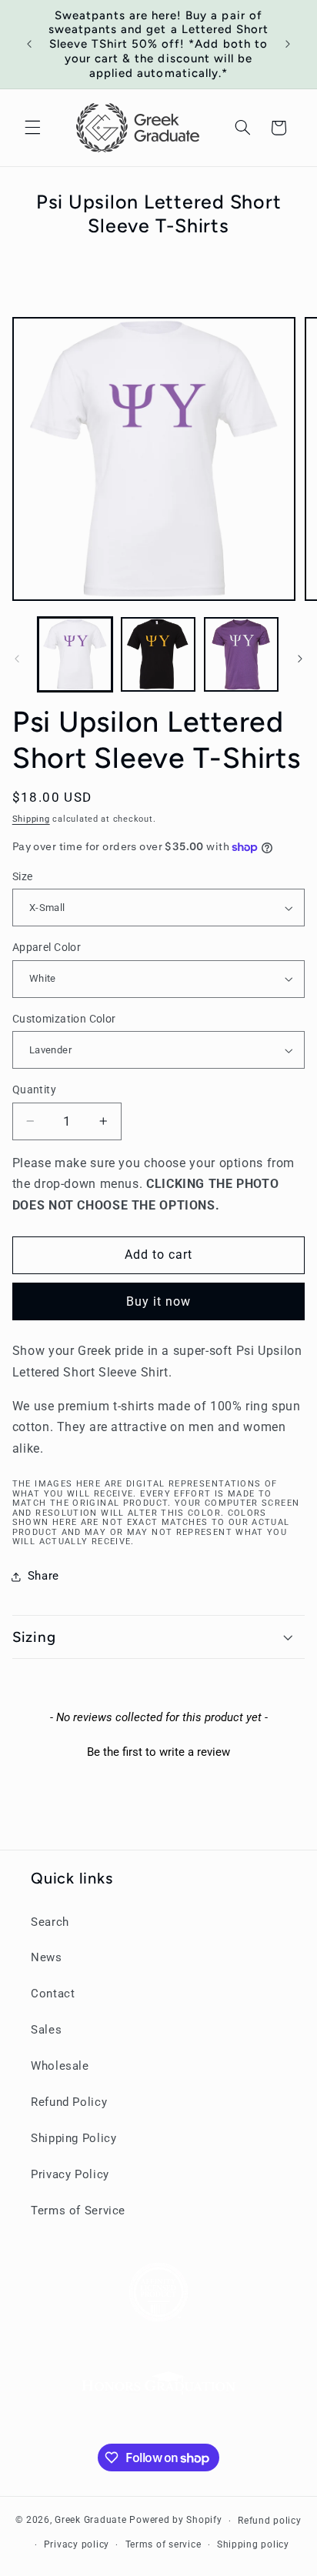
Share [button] (43, 1576)
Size (23, 876)
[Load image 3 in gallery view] (241, 654)
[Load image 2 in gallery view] (158, 654)
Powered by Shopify (175, 2521)
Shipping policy (253, 2544)
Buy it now (159, 1301)
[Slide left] (17, 659)
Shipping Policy (73, 2138)
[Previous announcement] (29, 44)
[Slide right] (300, 659)
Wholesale (60, 2066)
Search (50, 1922)
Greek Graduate (90, 2521)
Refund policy (270, 2521)
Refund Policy (69, 2102)
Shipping (31, 819)
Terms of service (164, 2544)
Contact (53, 1994)
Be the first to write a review (158, 1752)
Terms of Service (78, 2211)
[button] (32, 128)
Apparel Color (47, 947)
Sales (46, 2030)
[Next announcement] (288, 44)
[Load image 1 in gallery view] (75, 654)
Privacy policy (77, 2544)
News (47, 1957)
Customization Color (64, 1019)
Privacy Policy (70, 2174)
